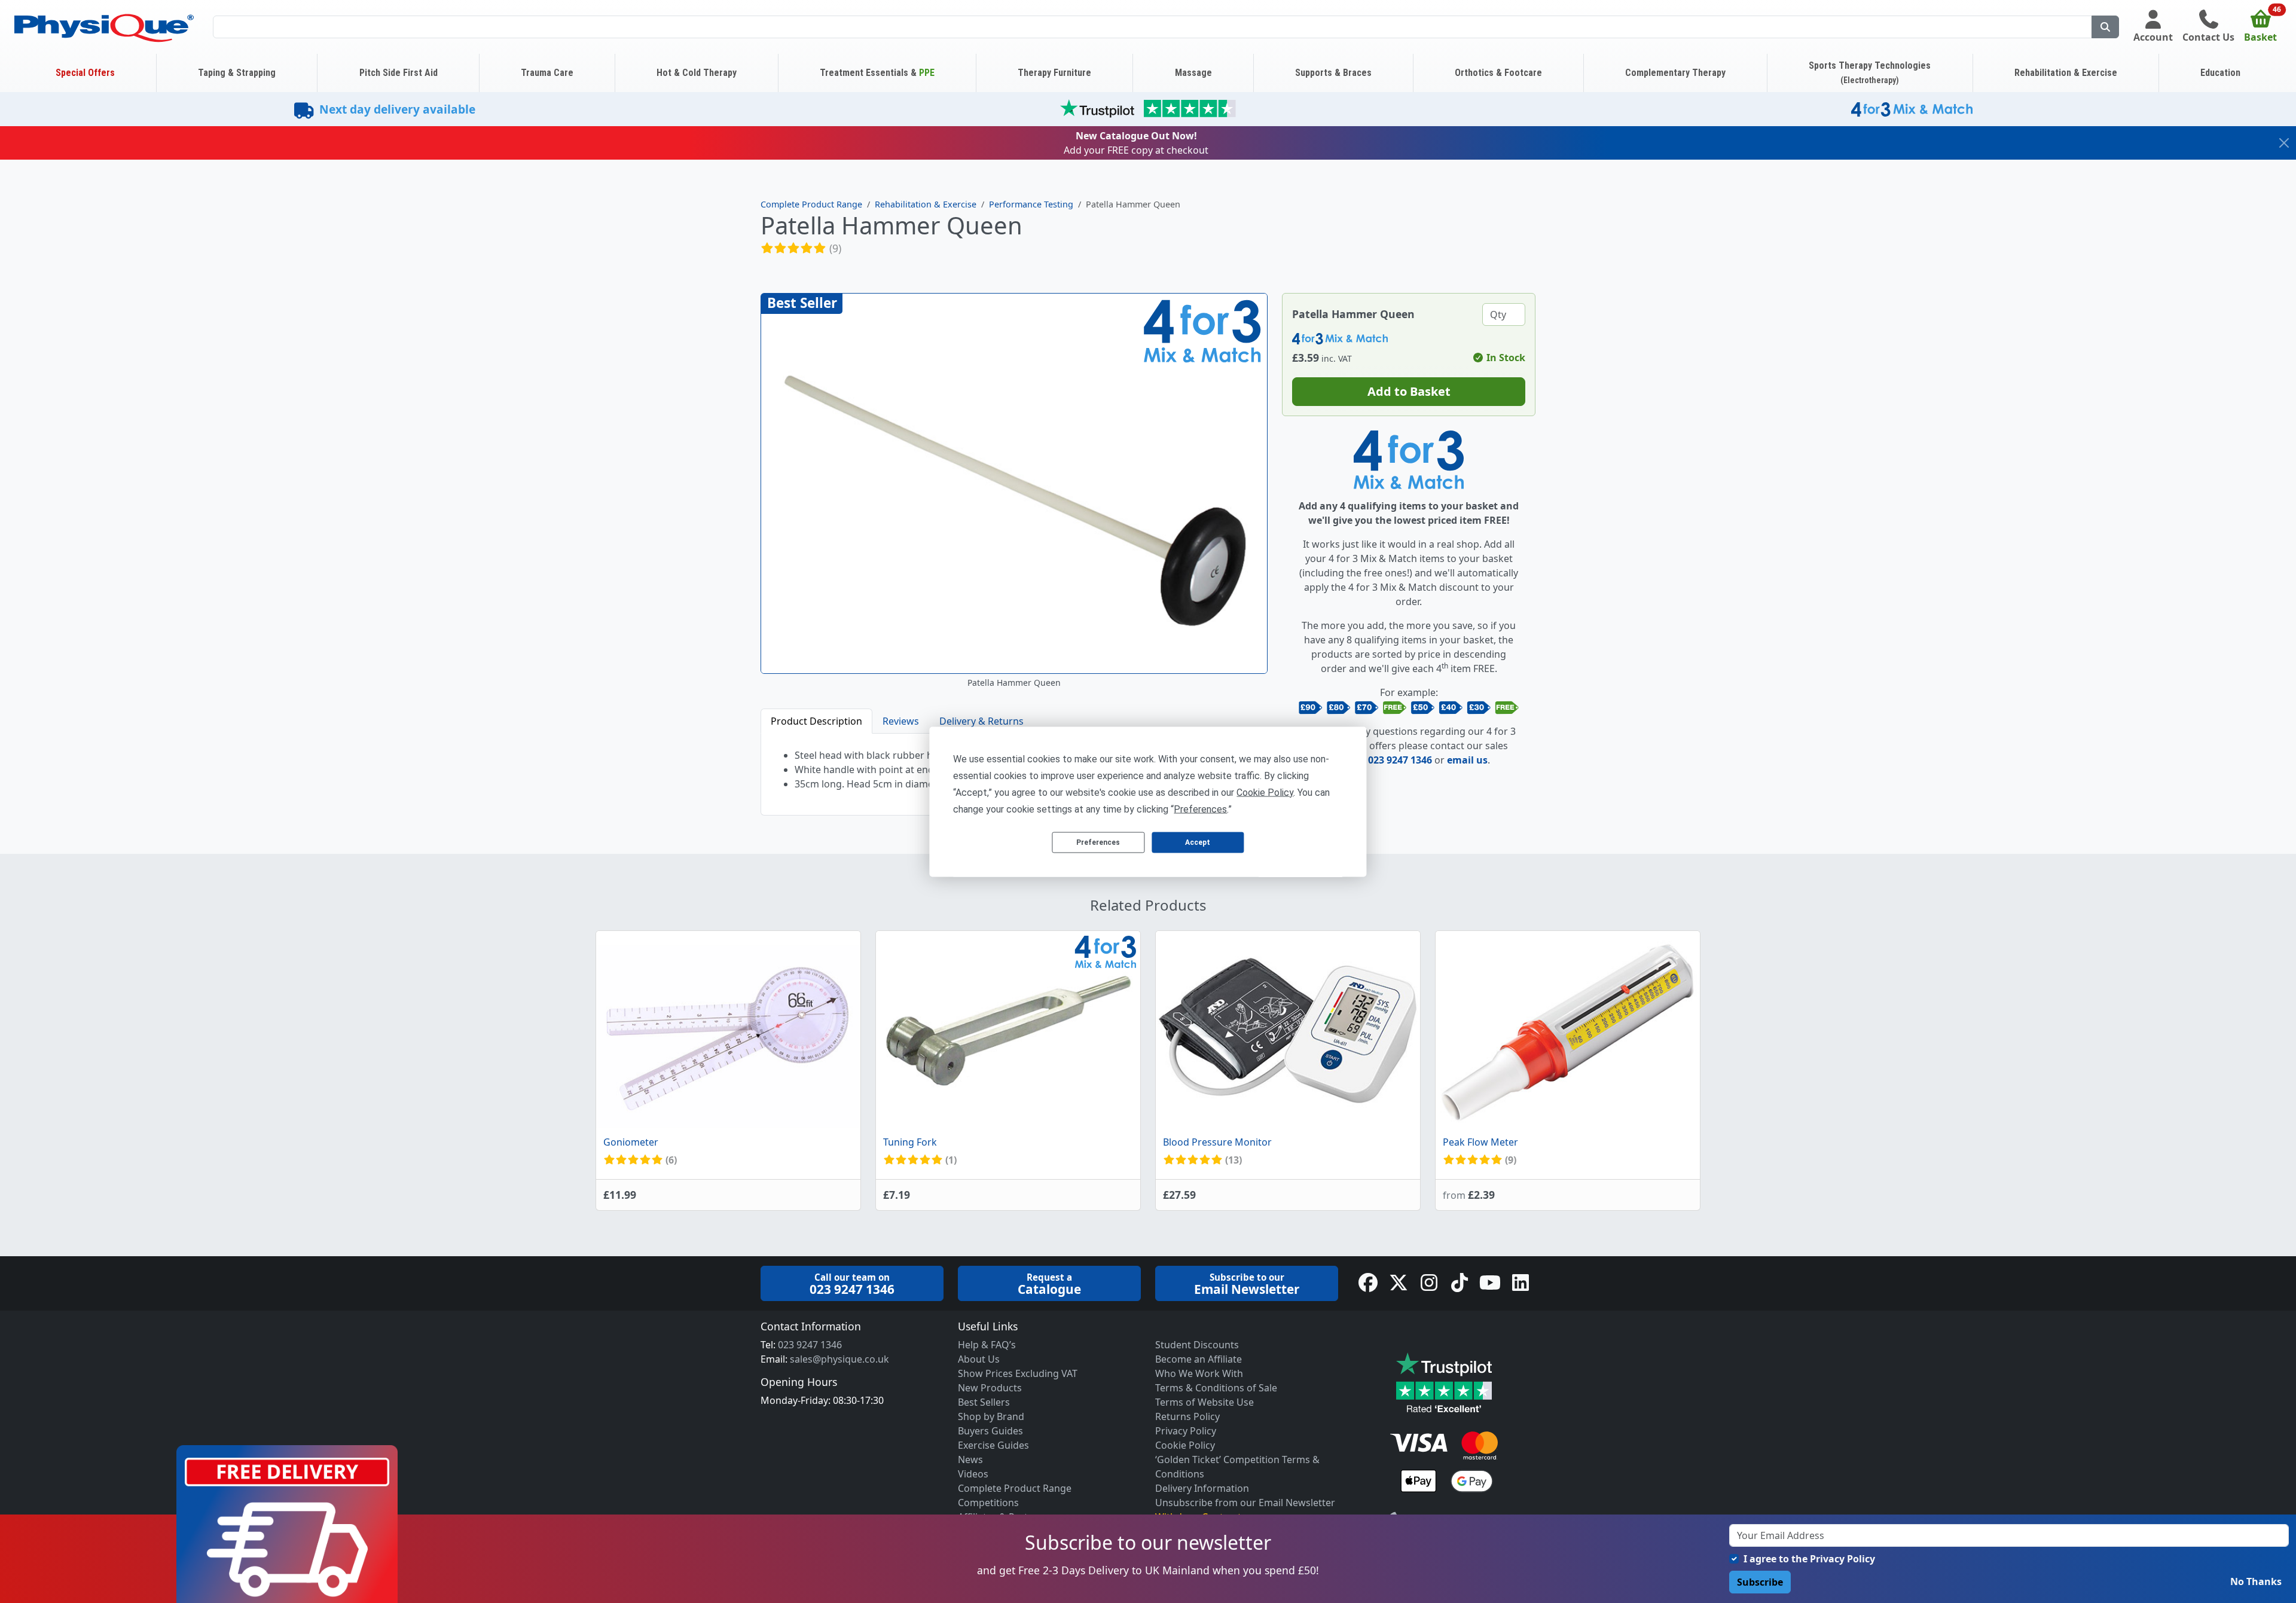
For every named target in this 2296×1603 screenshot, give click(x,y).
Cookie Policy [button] (1265, 792)
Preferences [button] (1200, 809)
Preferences (1098, 842)
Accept (1198, 842)
